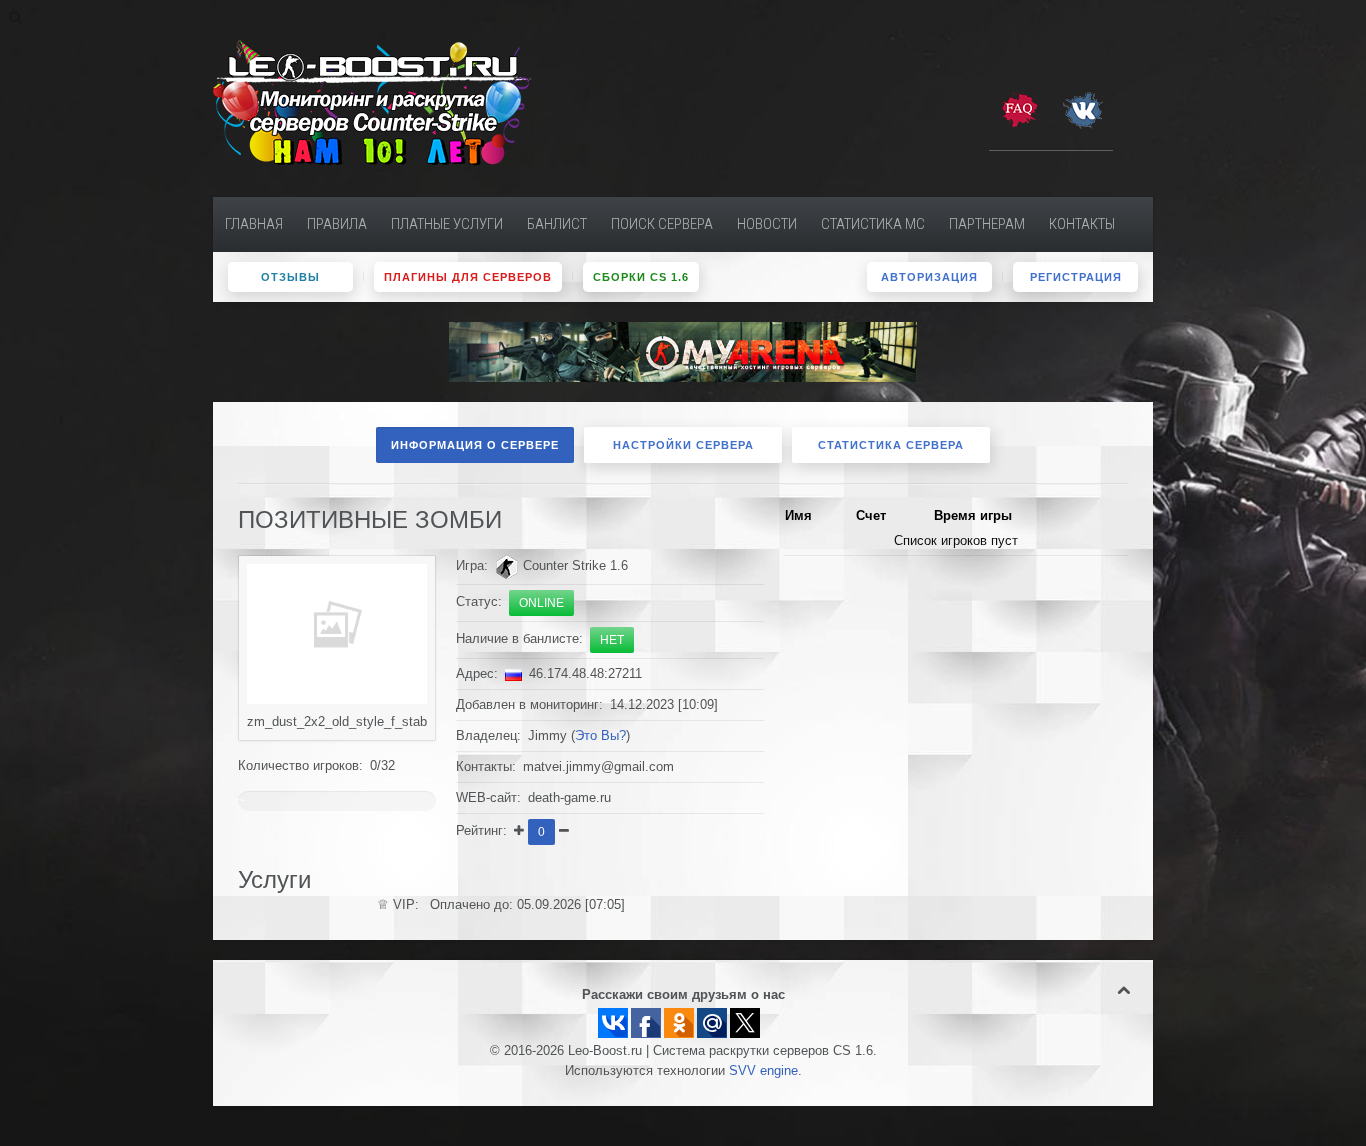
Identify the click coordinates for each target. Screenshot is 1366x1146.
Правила (337, 224)
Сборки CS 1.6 (641, 277)
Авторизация (929, 277)
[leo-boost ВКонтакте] (1083, 109)
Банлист (557, 224)
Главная (254, 224)
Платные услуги (447, 224)
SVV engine (763, 1071)
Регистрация (1076, 277)
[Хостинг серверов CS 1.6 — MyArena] (683, 351)
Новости (767, 224)
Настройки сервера (683, 445)
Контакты (1082, 224)
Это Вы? (600, 736)
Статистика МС (873, 224)
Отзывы (290, 277)
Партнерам (987, 224)
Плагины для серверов (468, 277)
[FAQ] (1019, 109)
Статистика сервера (891, 445)
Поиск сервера (662, 224)
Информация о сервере (475, 445)
